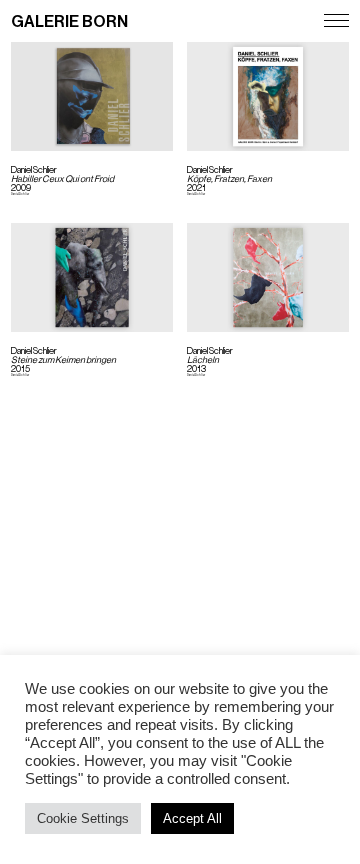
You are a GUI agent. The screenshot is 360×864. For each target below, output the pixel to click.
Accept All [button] (192, 818)
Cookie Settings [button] (83, 818)
